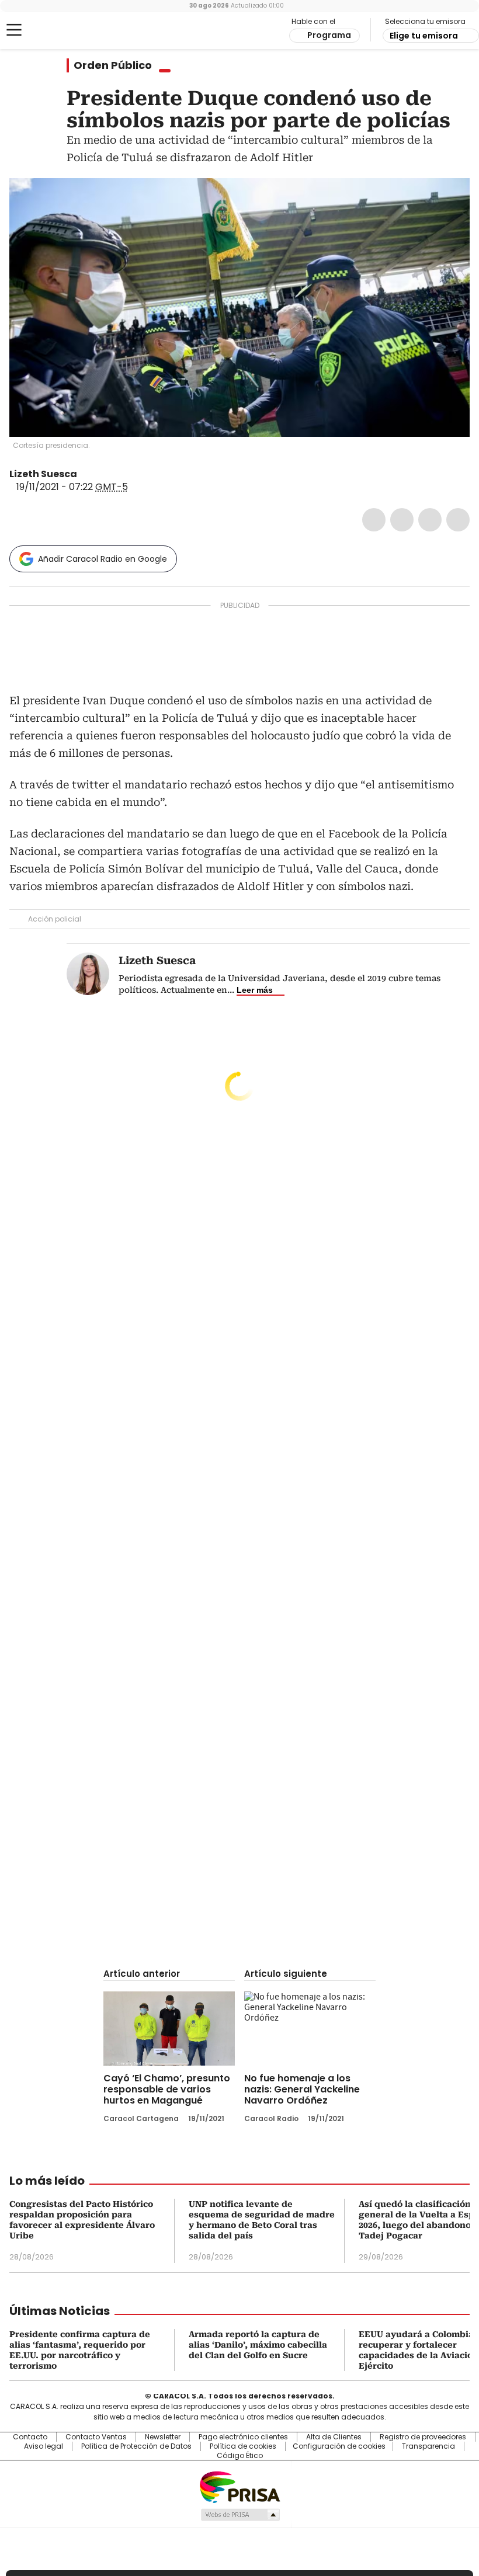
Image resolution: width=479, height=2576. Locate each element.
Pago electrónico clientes (243, 2437)
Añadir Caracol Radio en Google (103, 559)
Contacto (30, 2437)
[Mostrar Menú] (14, 30)
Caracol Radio (55, 30)
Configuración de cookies (339, 2446)
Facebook (374, 520)
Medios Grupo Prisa (240, 2515)
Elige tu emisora (424, 36)
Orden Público (113, 65)
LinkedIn (430, 520)
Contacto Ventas (96, 2437)
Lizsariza (85, 474)
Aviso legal (44, 2446)
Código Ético (240, 2456)
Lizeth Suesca (43, 474)
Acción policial (55, 919)
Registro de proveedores (423, 2437)
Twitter (402, 520)
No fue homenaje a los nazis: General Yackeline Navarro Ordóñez (302, 2089)
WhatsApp (458, 520)
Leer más (255, 990)
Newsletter (163, 2437)
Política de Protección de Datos (136, 2446)
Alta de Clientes (334, 2437)
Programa (329, 35)
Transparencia (428, 2446)
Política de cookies (243, 2446)
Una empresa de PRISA (239, 2486)
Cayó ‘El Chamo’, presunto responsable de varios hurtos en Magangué (167, 2089)
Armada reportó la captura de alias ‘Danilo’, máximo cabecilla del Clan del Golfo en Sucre (258, 2345)
